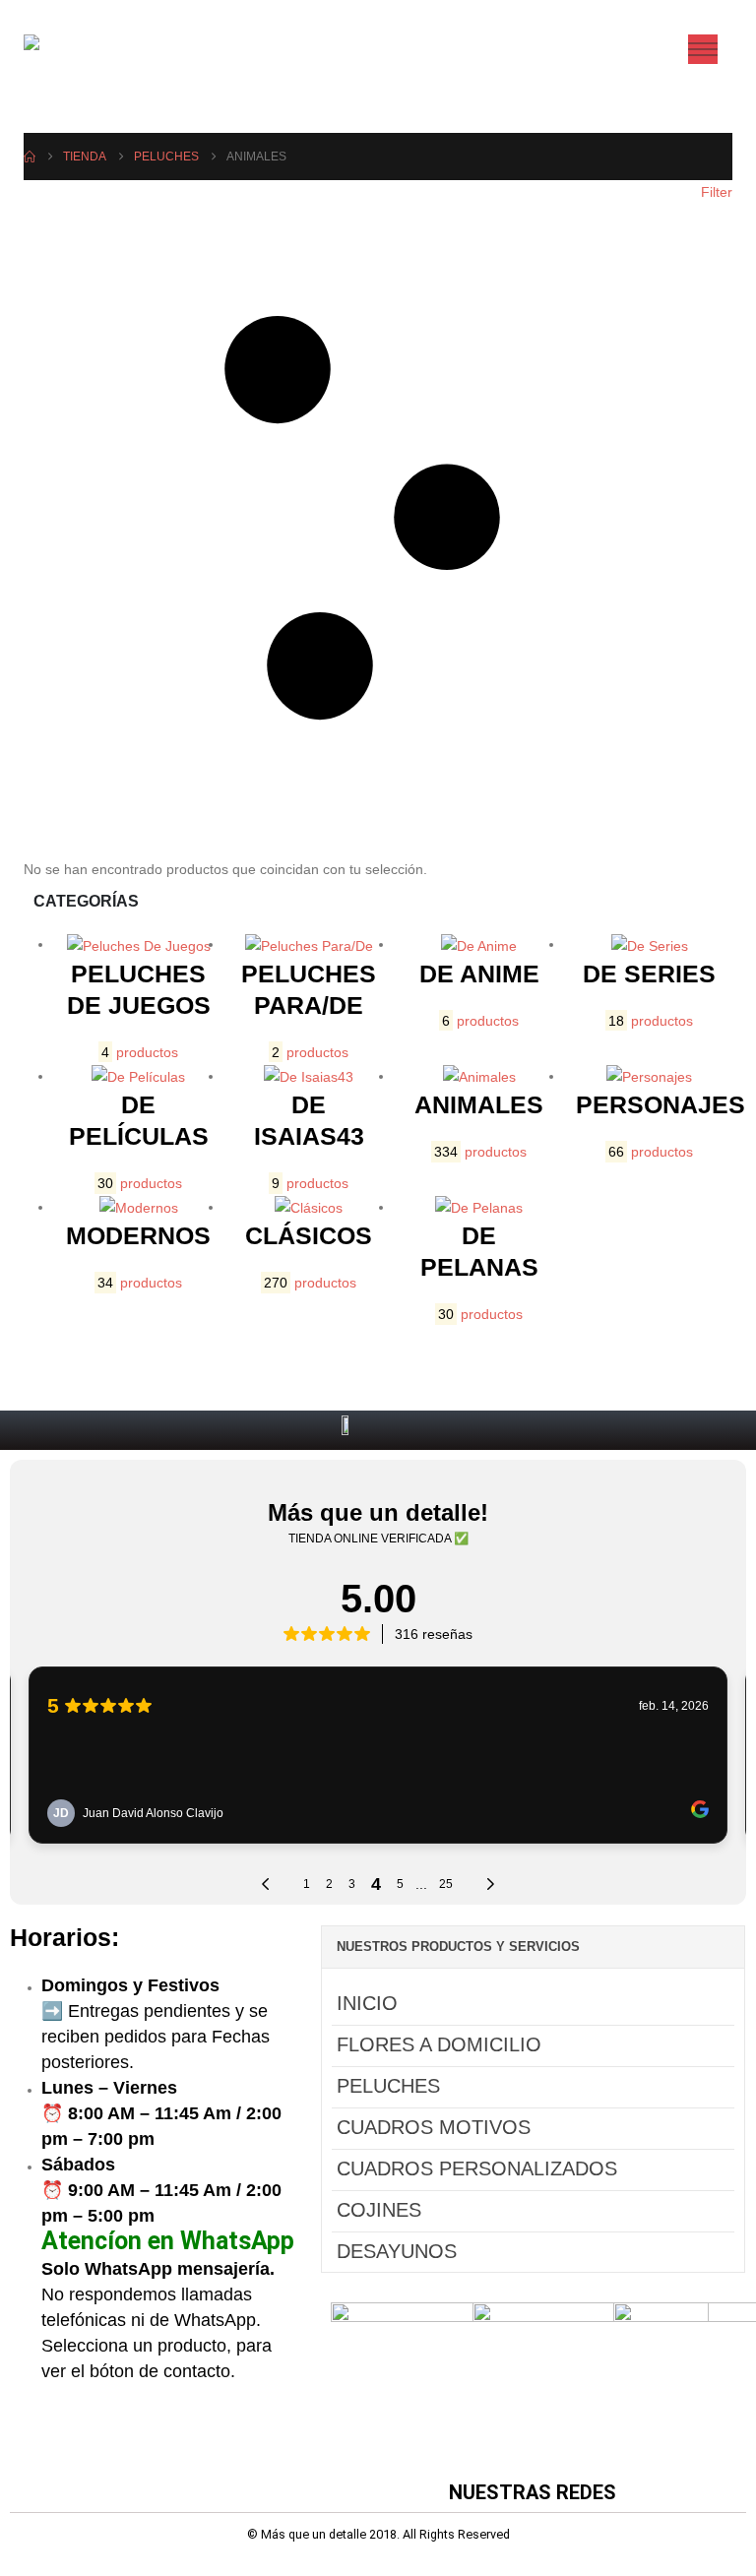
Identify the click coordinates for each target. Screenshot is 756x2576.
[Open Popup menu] (703, 49)
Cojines (379, 2210)
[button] (378, 519)
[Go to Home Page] (30, 157)
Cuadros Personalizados (477, 2168)
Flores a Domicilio (439, 2044)
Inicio (367, 2003)
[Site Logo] (73, 49)
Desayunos (397, 2251)
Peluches (388, 2086)
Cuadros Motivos (434, 2127)
